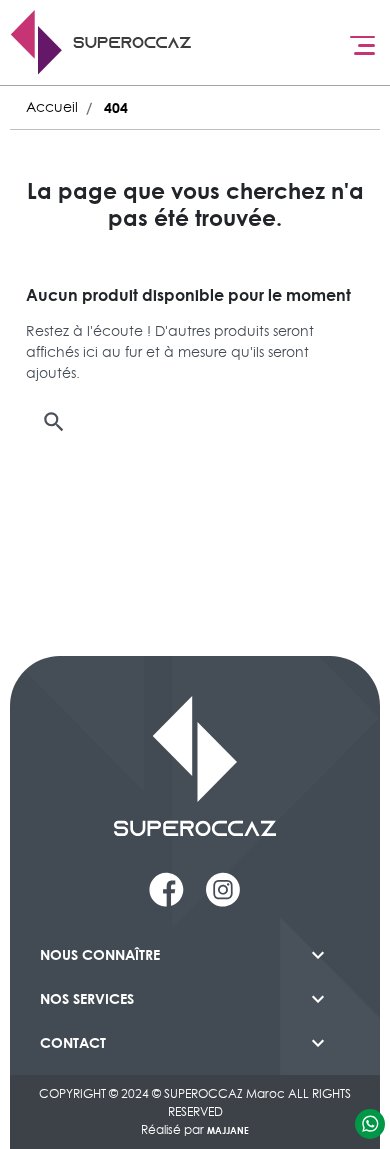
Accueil (52, 107)
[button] (195, 422)
